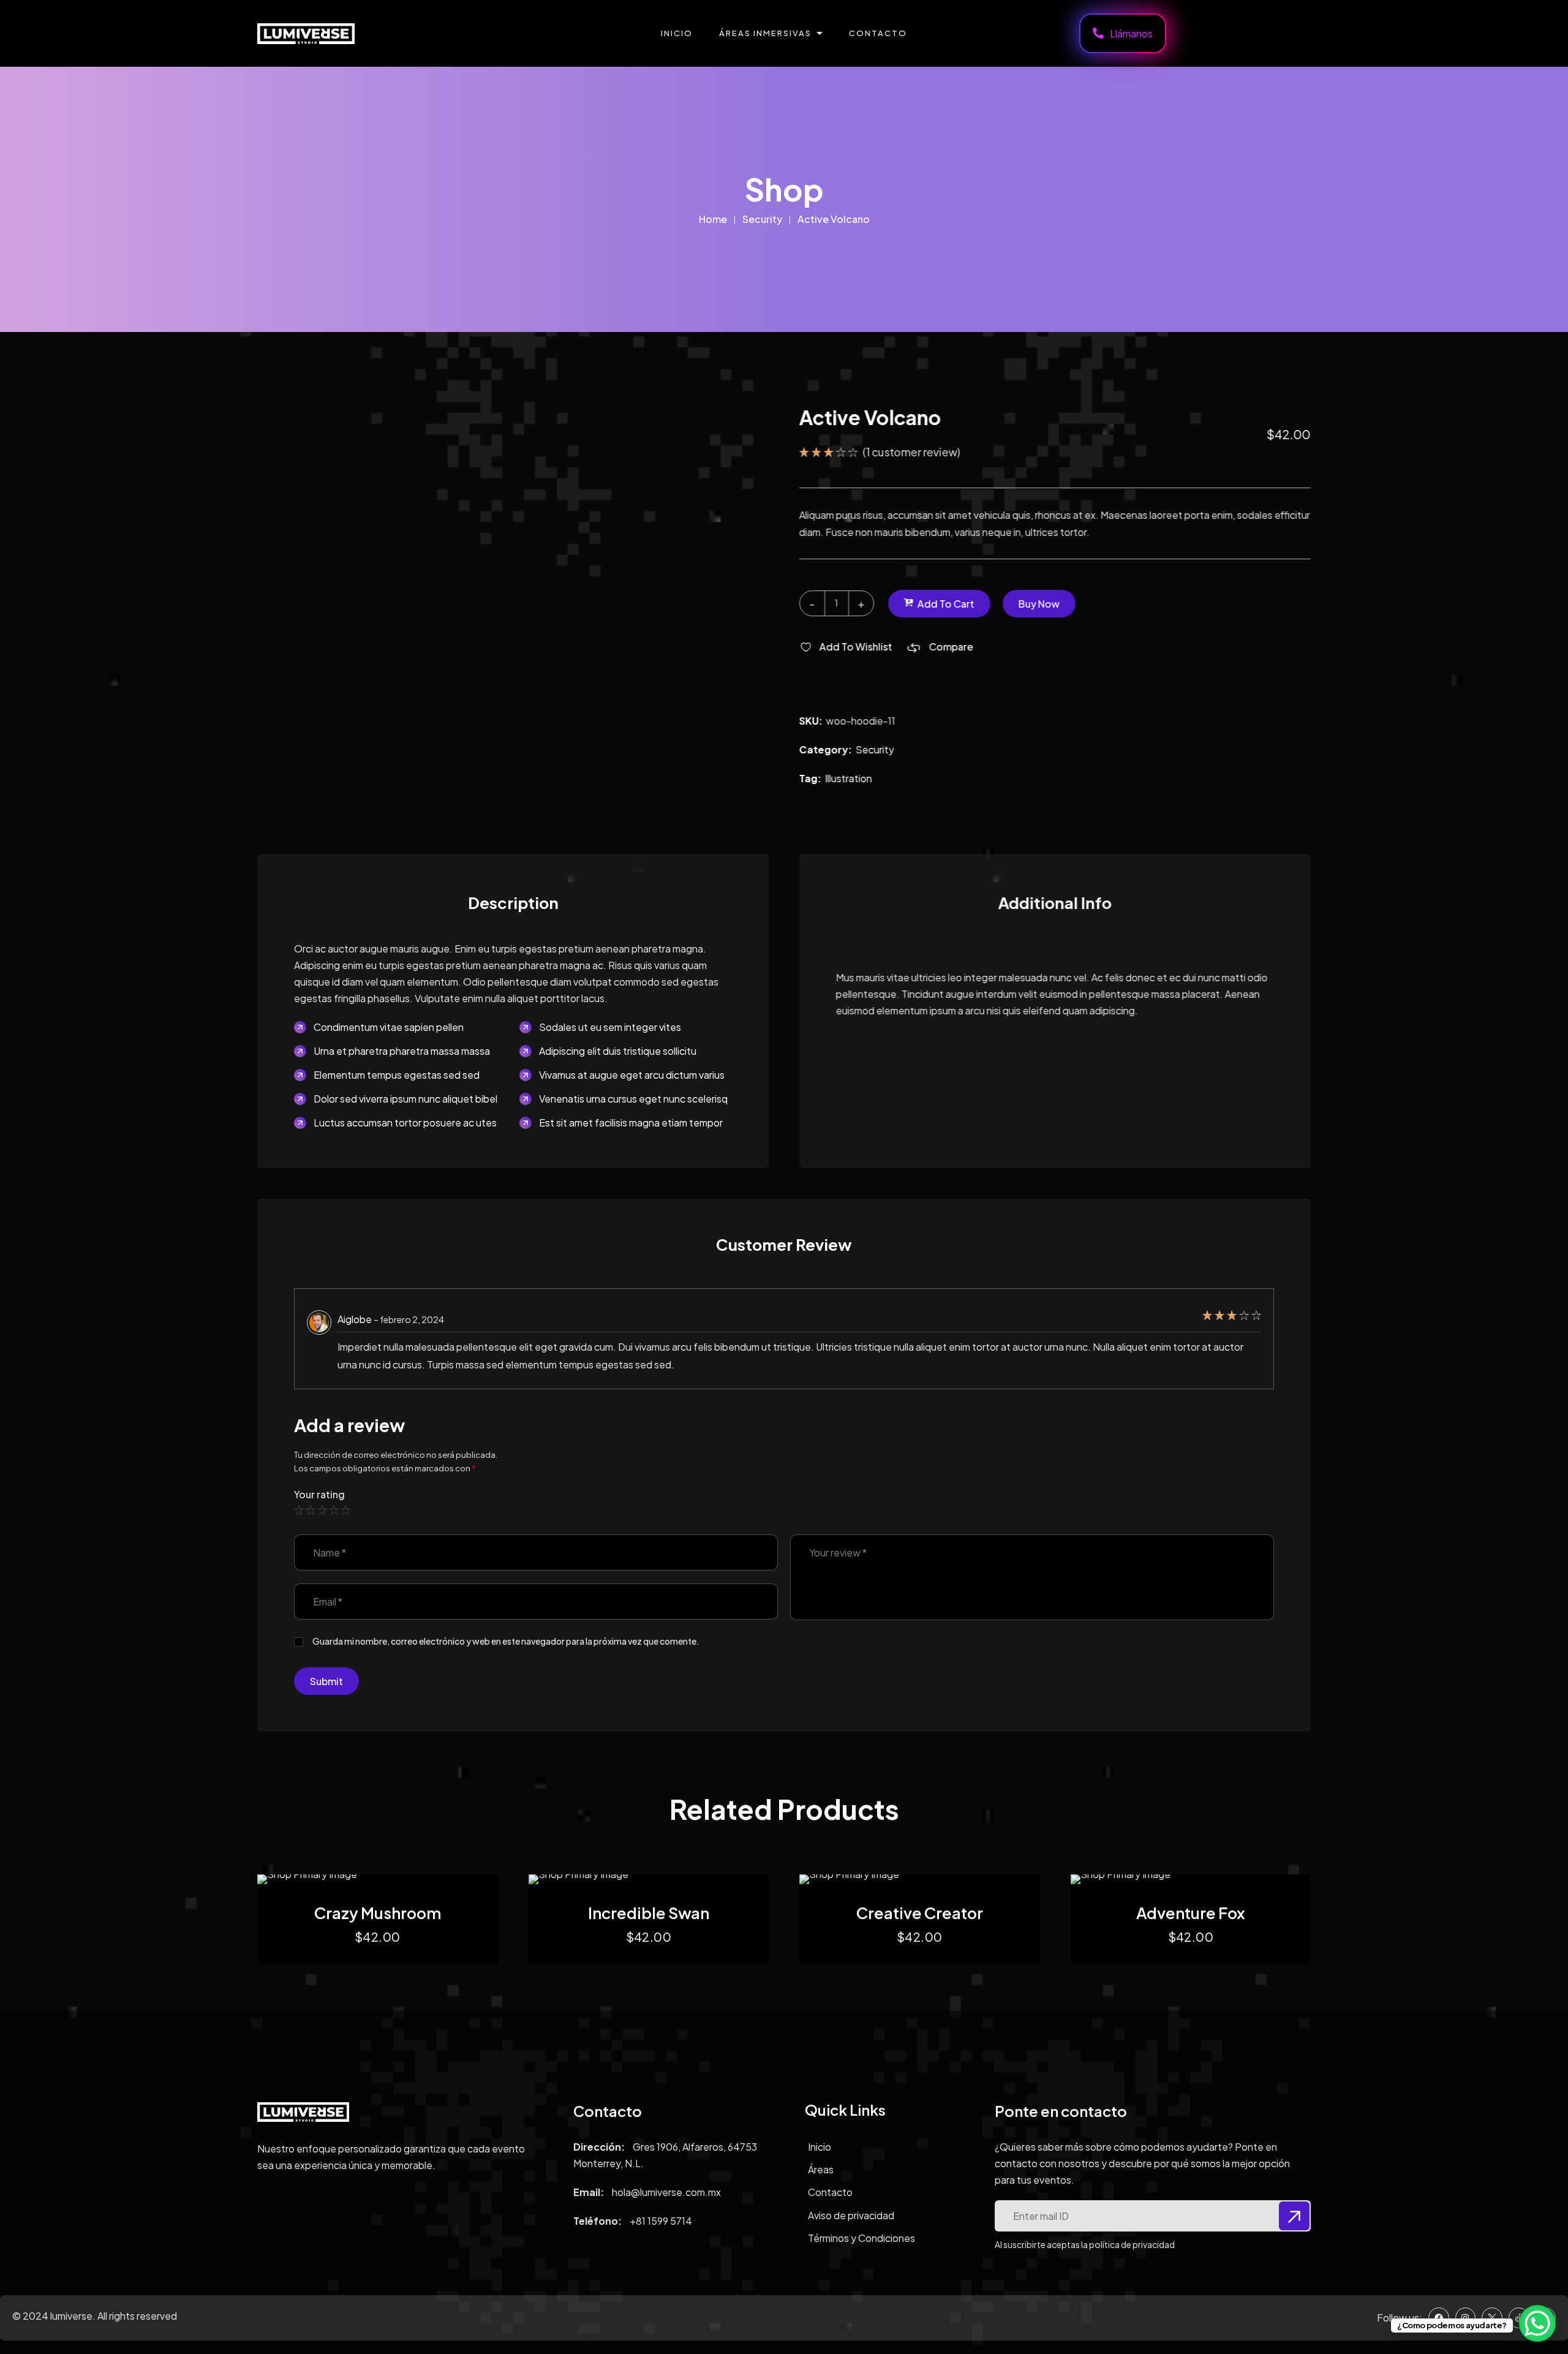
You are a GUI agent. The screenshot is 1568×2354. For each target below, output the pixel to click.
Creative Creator (920, 1913)
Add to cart (946, 603)
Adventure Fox (1191, 1913)
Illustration (849, 778)
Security (762, 219)
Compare (951, 647)
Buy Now (1039, 603)
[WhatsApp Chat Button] (1537, 2323)
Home (713, 219)
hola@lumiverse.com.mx (666, 2192)
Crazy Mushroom (378, 1913)
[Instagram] (1466, 2318)
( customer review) (912, 452)
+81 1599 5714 (661, 2221)
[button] (846, 647)
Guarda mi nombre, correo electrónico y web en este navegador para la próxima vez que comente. (506, 1641)
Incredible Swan (649, 1913)
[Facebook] (1439, 2318)
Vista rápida (387, 1874)
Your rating (319, 1495)
